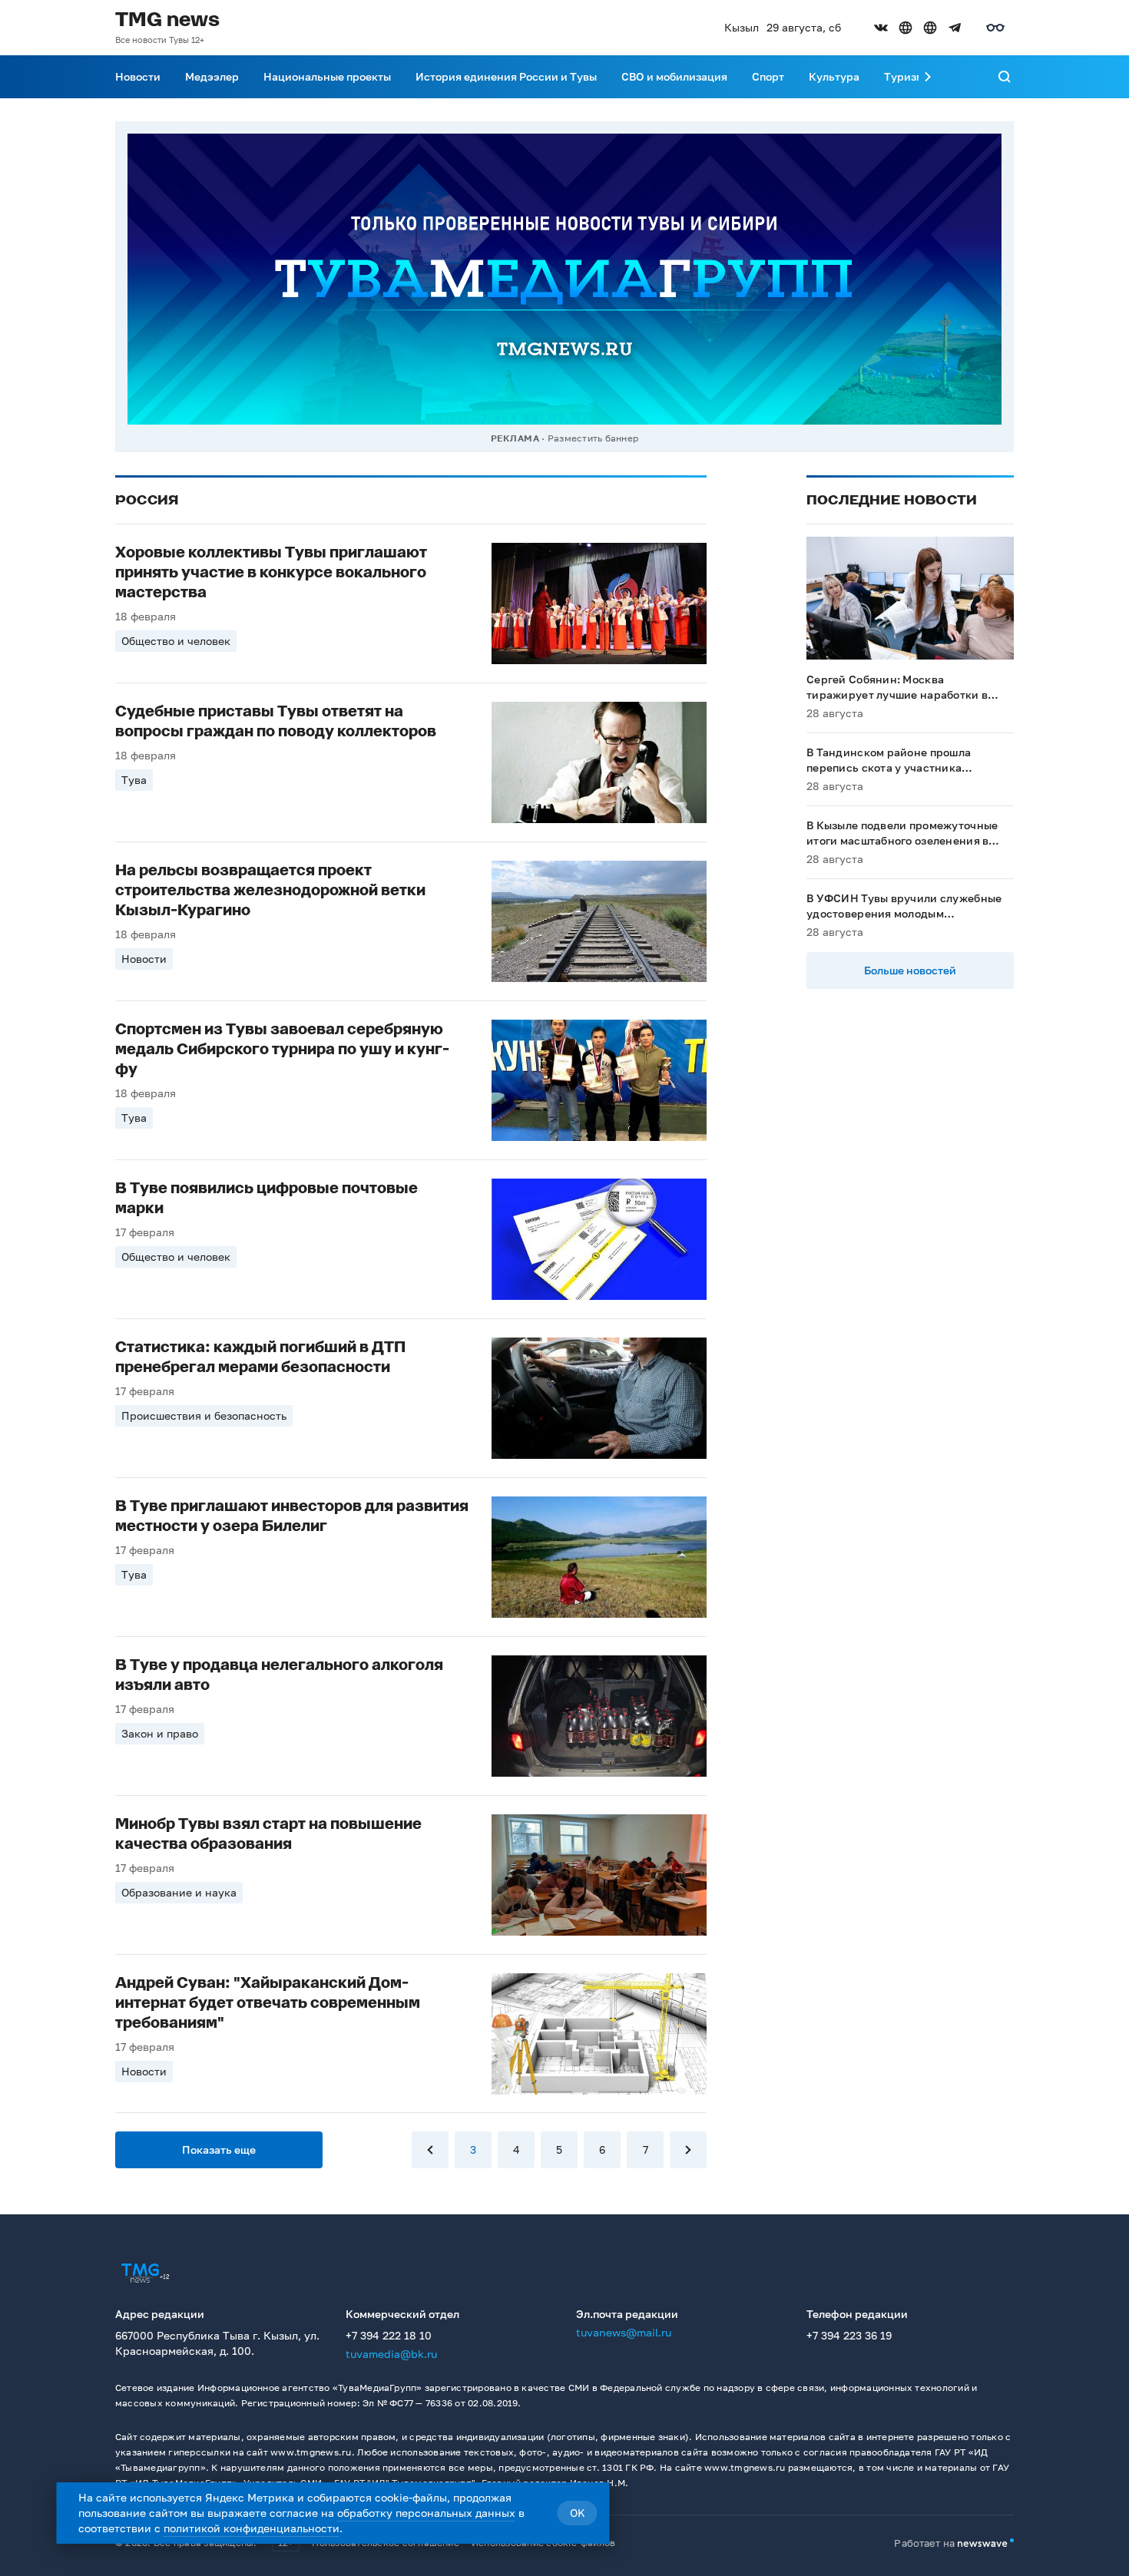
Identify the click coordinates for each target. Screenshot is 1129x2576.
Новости (138, 76)
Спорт (768, 76)
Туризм (904, 76)
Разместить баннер (593, 438)
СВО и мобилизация (674, 76)
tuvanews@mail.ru (624, 2332)
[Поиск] (1005, 77)
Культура (834, 76)
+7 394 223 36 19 (849, 2335)
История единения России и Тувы (506, 76)
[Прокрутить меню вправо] (928, 77)
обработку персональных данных (426, 2513)
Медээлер (212, 76)
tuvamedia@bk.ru (391, 2354)
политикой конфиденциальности (252, 2528)
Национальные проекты (327, 76)
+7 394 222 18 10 (389, 2335)
